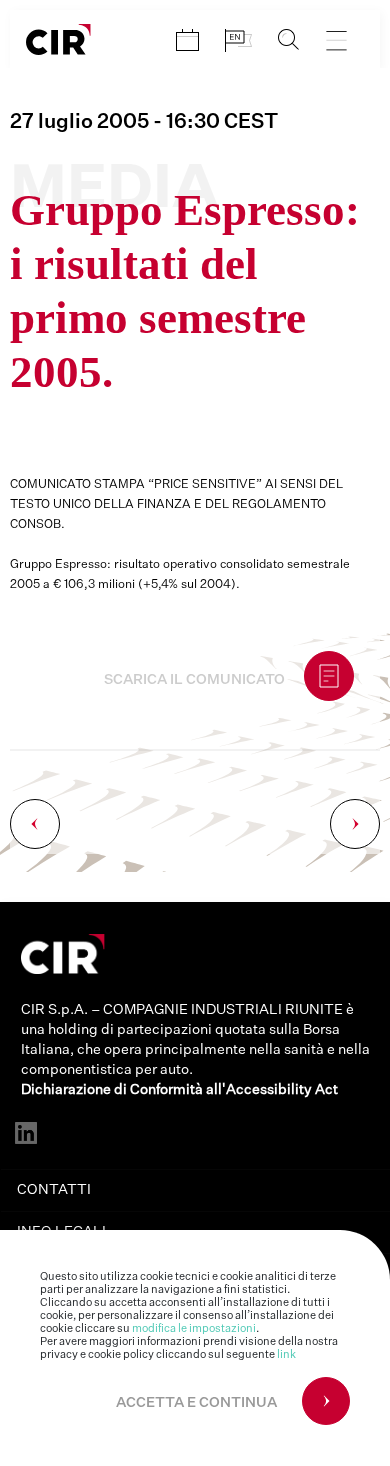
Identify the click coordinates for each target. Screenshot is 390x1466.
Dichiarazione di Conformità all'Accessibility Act (179, 1090)
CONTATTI (54, 1190)
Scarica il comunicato (194, 680)
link (286, 1354)
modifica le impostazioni (194, 1328)
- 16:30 (144, 122)
